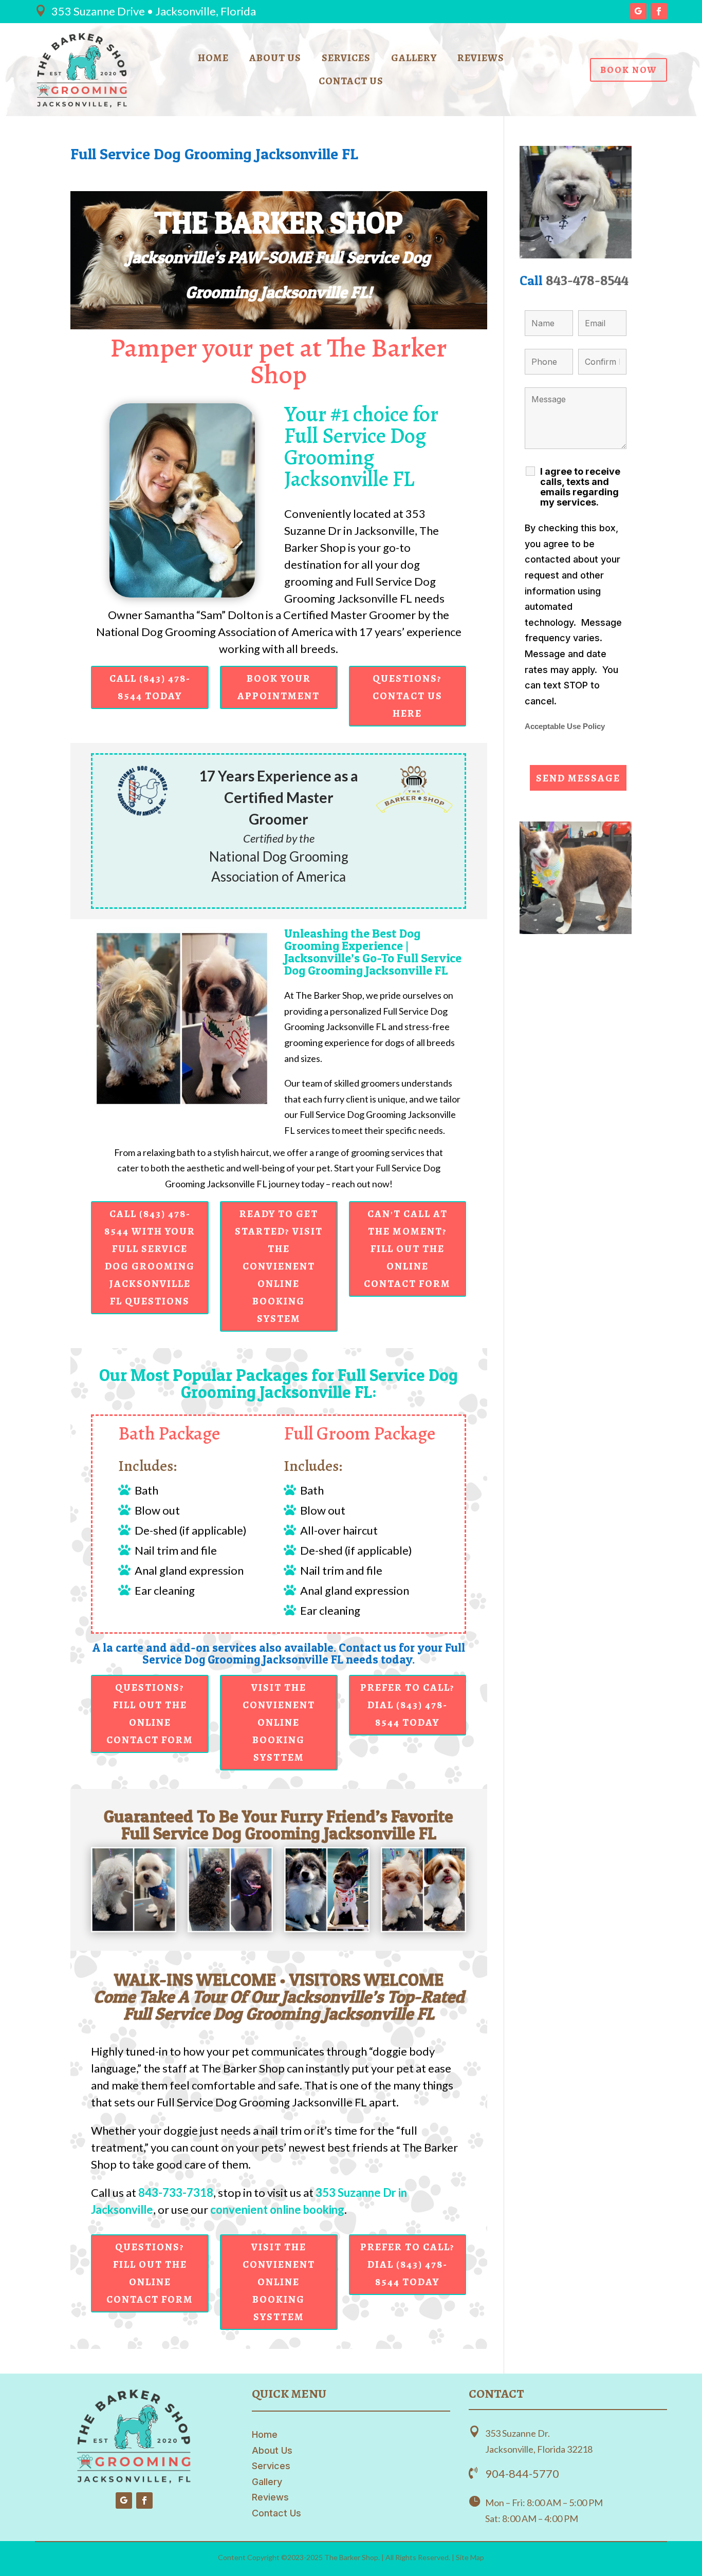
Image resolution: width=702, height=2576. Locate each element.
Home (213, 60)
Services (346, 60)
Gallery (414, 60)
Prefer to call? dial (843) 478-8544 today (408, 1705)
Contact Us (351, 83)
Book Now (629, 70)
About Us (275, 60)
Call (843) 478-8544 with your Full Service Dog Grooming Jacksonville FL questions (150, 1257)
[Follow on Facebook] (659, 11)
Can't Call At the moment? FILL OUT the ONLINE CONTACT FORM (407, 1249)
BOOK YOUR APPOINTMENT (279, 687)
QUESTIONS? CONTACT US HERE (408, 696)
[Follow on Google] (638, 11)
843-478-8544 (587, 280)
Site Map (470, 2557)
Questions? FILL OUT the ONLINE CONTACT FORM (150, 1714)
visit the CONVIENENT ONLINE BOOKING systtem (279, 1722)
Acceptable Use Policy (565, 726)
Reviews (481, 60)
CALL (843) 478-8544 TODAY (150, 687)
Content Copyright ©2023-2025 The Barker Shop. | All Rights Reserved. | (337, 2557)
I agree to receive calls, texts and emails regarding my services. (580, 487)
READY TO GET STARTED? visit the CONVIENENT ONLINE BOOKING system (279, 1266)
